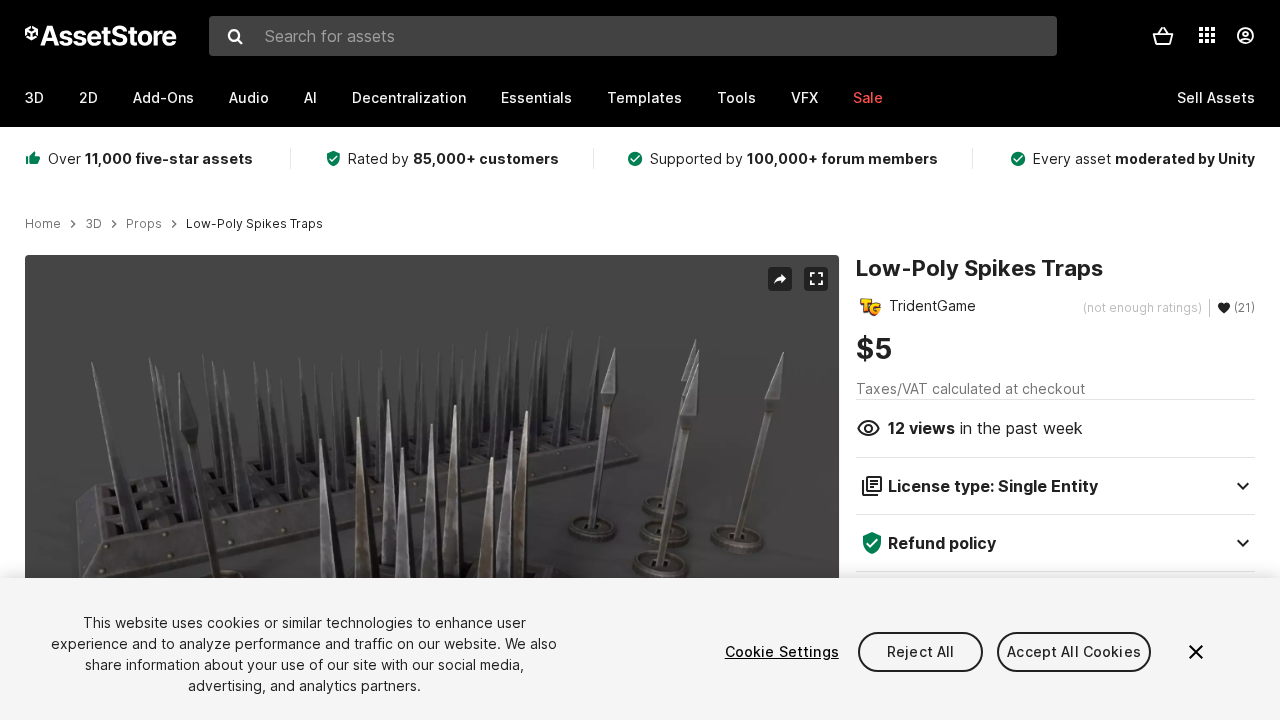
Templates (644, 97)
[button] (1163, 36)
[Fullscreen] (816, 279)
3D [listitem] (93, 224)
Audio (249, 97)
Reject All (920, 651)
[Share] (780, 279)
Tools (736, 97)
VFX (804, 97)
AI (310, 97)
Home (43, 224)
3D (34, 97)
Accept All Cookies (1074, 651)
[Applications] (1207, 35)
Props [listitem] (144, 224)
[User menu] (1245, 36)
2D (88, 97)
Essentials (536, 97)
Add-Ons (163, 97)
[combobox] (633, 36)
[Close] (1196, 652)
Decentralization (409, 97)
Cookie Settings (782, 651)
